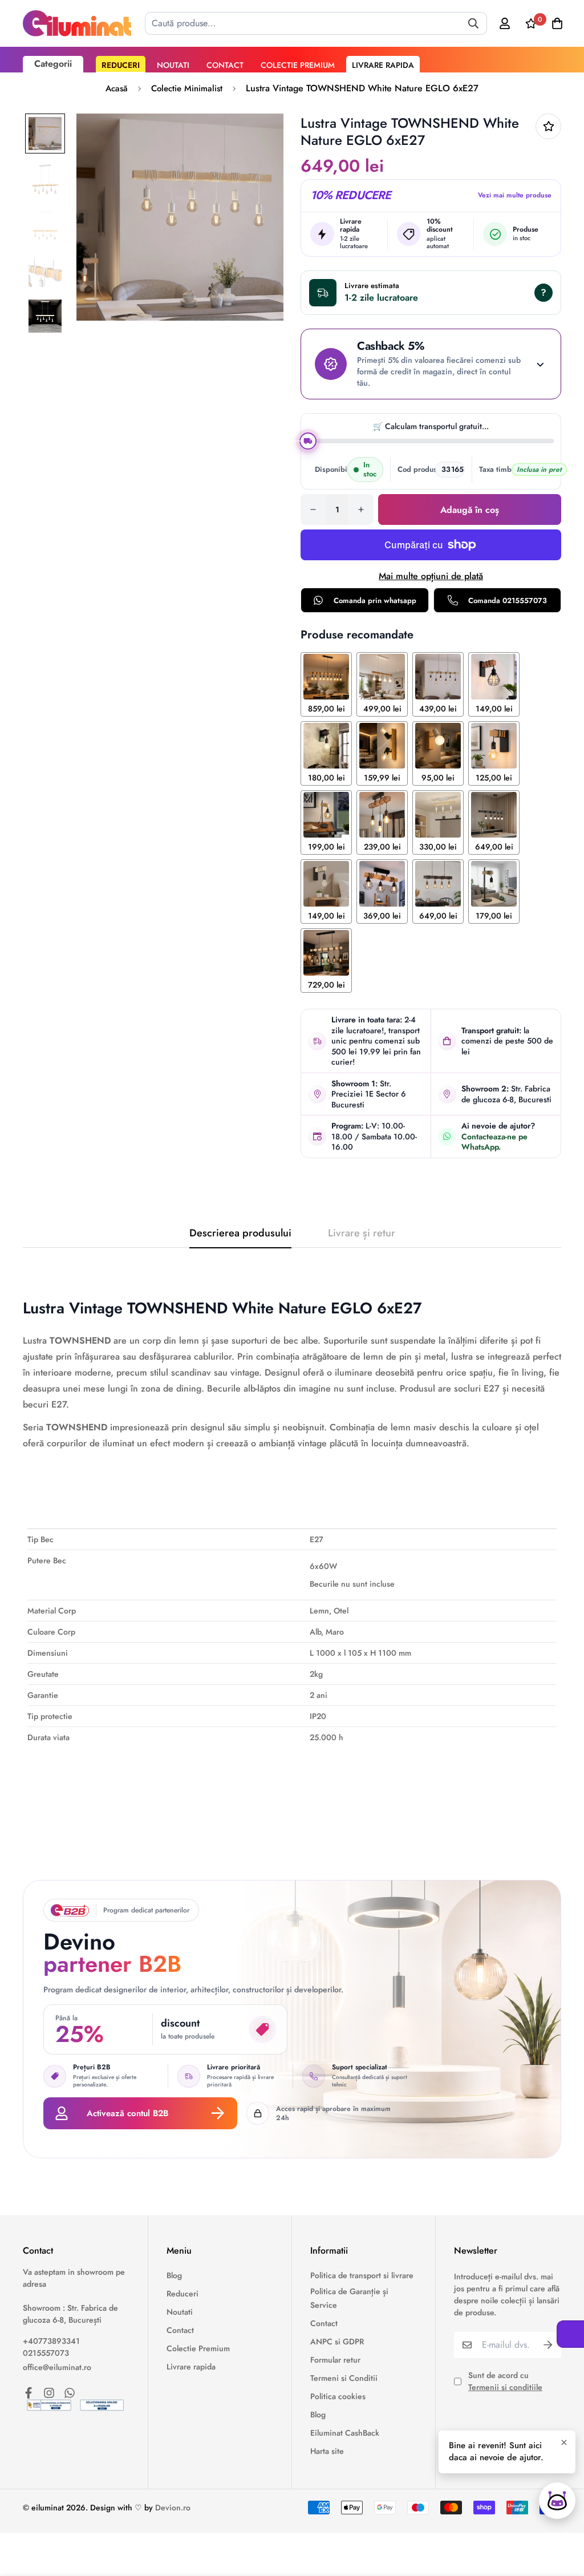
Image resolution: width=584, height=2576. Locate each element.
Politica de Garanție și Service (349, 2298)
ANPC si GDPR (337, 2342)
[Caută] (473, 23)
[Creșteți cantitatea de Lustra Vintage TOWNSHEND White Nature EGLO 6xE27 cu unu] (361, 509)
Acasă (117, 88)
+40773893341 (51, 2341)
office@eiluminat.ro (57, 2367)
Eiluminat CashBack (345, 2433)
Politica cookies (338, 2396)
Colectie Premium (298, 65)
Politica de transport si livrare (362, 2275)
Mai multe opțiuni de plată (431, 576)
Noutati (173, 65)
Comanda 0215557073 (508, 600)
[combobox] (316, 23)
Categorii (53, 64)
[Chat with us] (557, 2501)
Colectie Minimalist (187, 88)
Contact (225, 65)
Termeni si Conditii (344, 2378)
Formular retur (335, 2360)
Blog (174, 2275)
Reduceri (121, 65)
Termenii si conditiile (505, 2387)
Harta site (327, 2451)
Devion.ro (173, 2508)
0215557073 (46, 2353)
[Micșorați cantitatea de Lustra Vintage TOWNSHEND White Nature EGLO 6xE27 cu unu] (313, 509)
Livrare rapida (383, 65)
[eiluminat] (77, 23)
